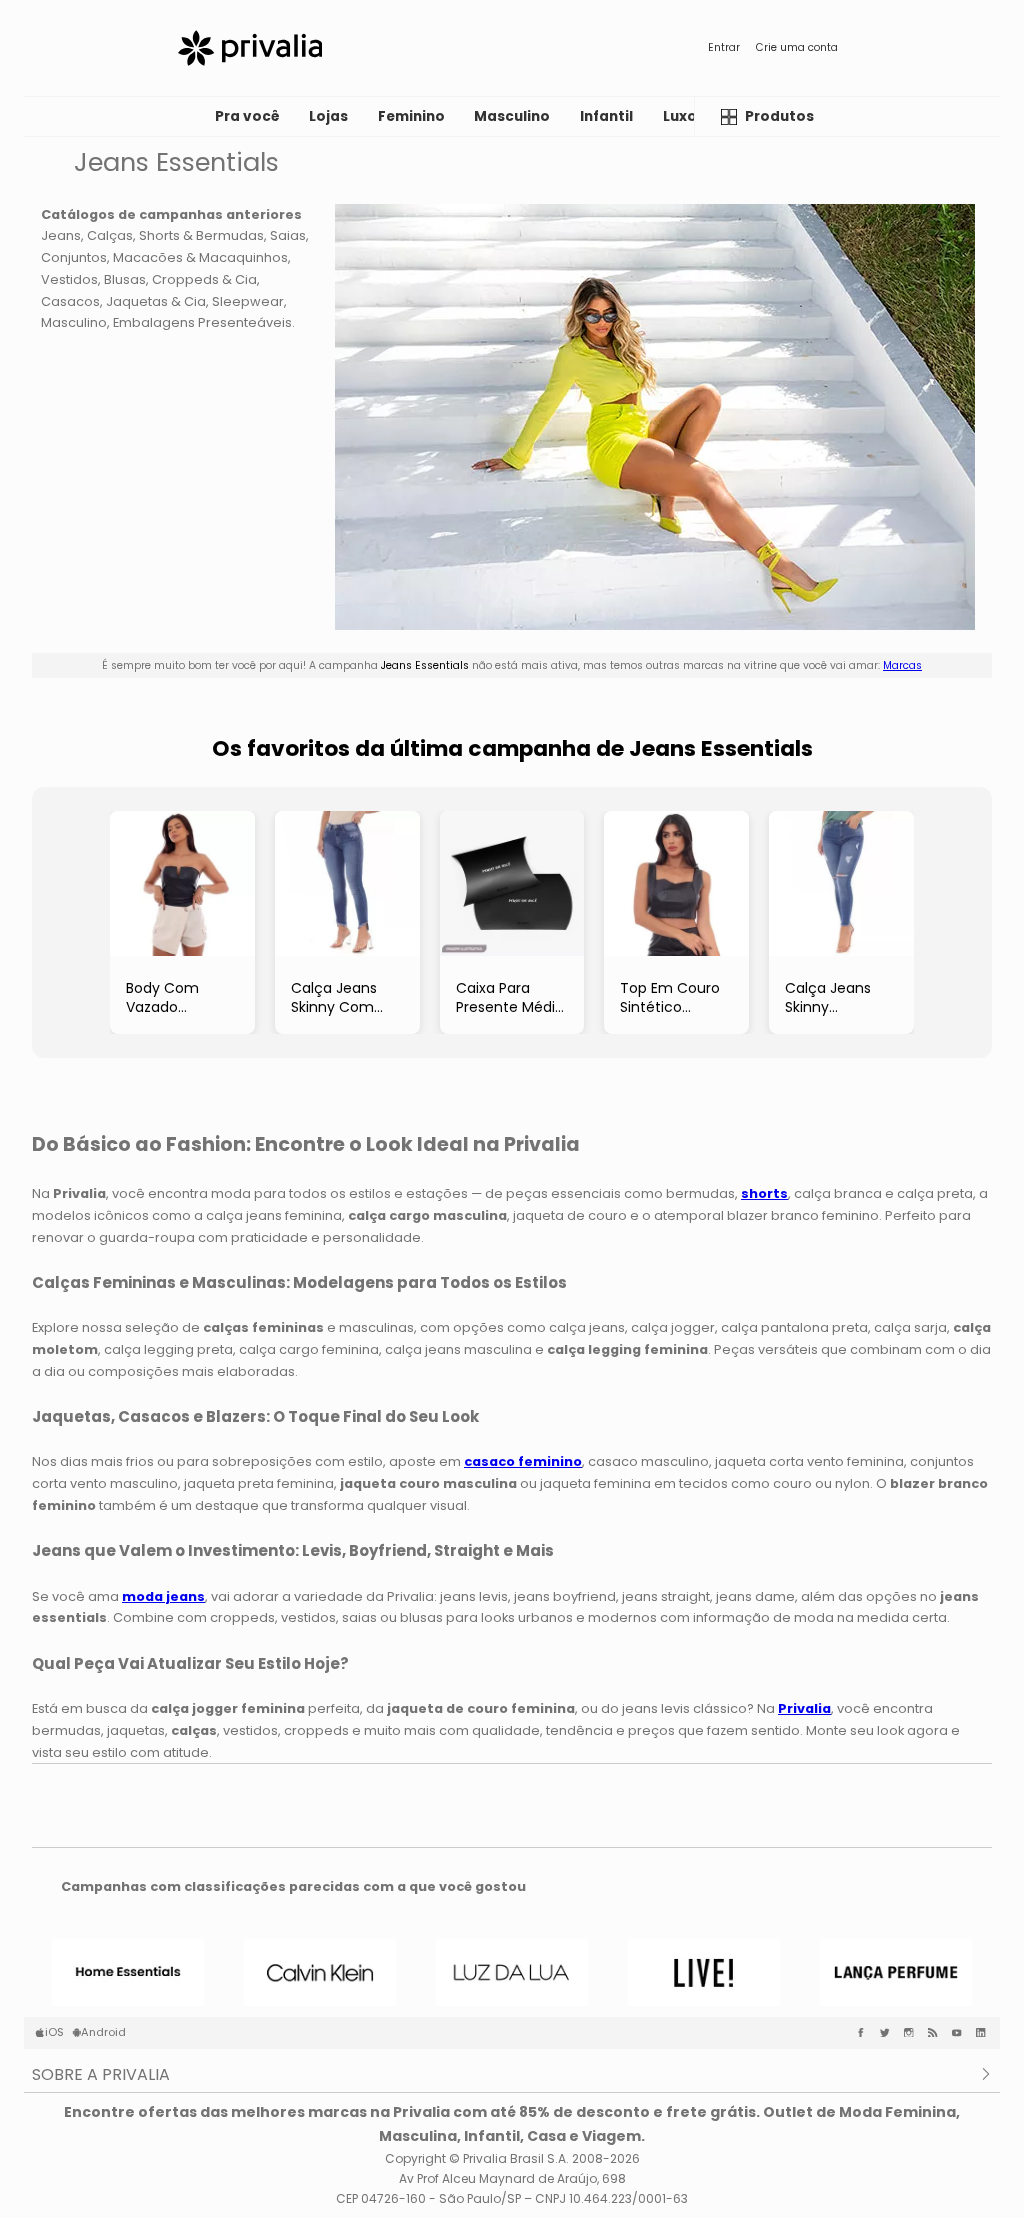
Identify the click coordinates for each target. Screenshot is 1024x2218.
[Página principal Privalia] (250, 48)
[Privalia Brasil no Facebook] (865, 2033)
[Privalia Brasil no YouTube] (961, 2033)
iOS (54, 2032)
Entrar (724, 47)
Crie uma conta (797, 47)
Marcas (902, 665)
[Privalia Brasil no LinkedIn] (985, 2033)
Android (103, 2032)
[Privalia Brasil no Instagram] (913, 2033)
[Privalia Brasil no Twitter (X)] (889, 2033)
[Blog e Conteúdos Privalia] (937, 2033)
